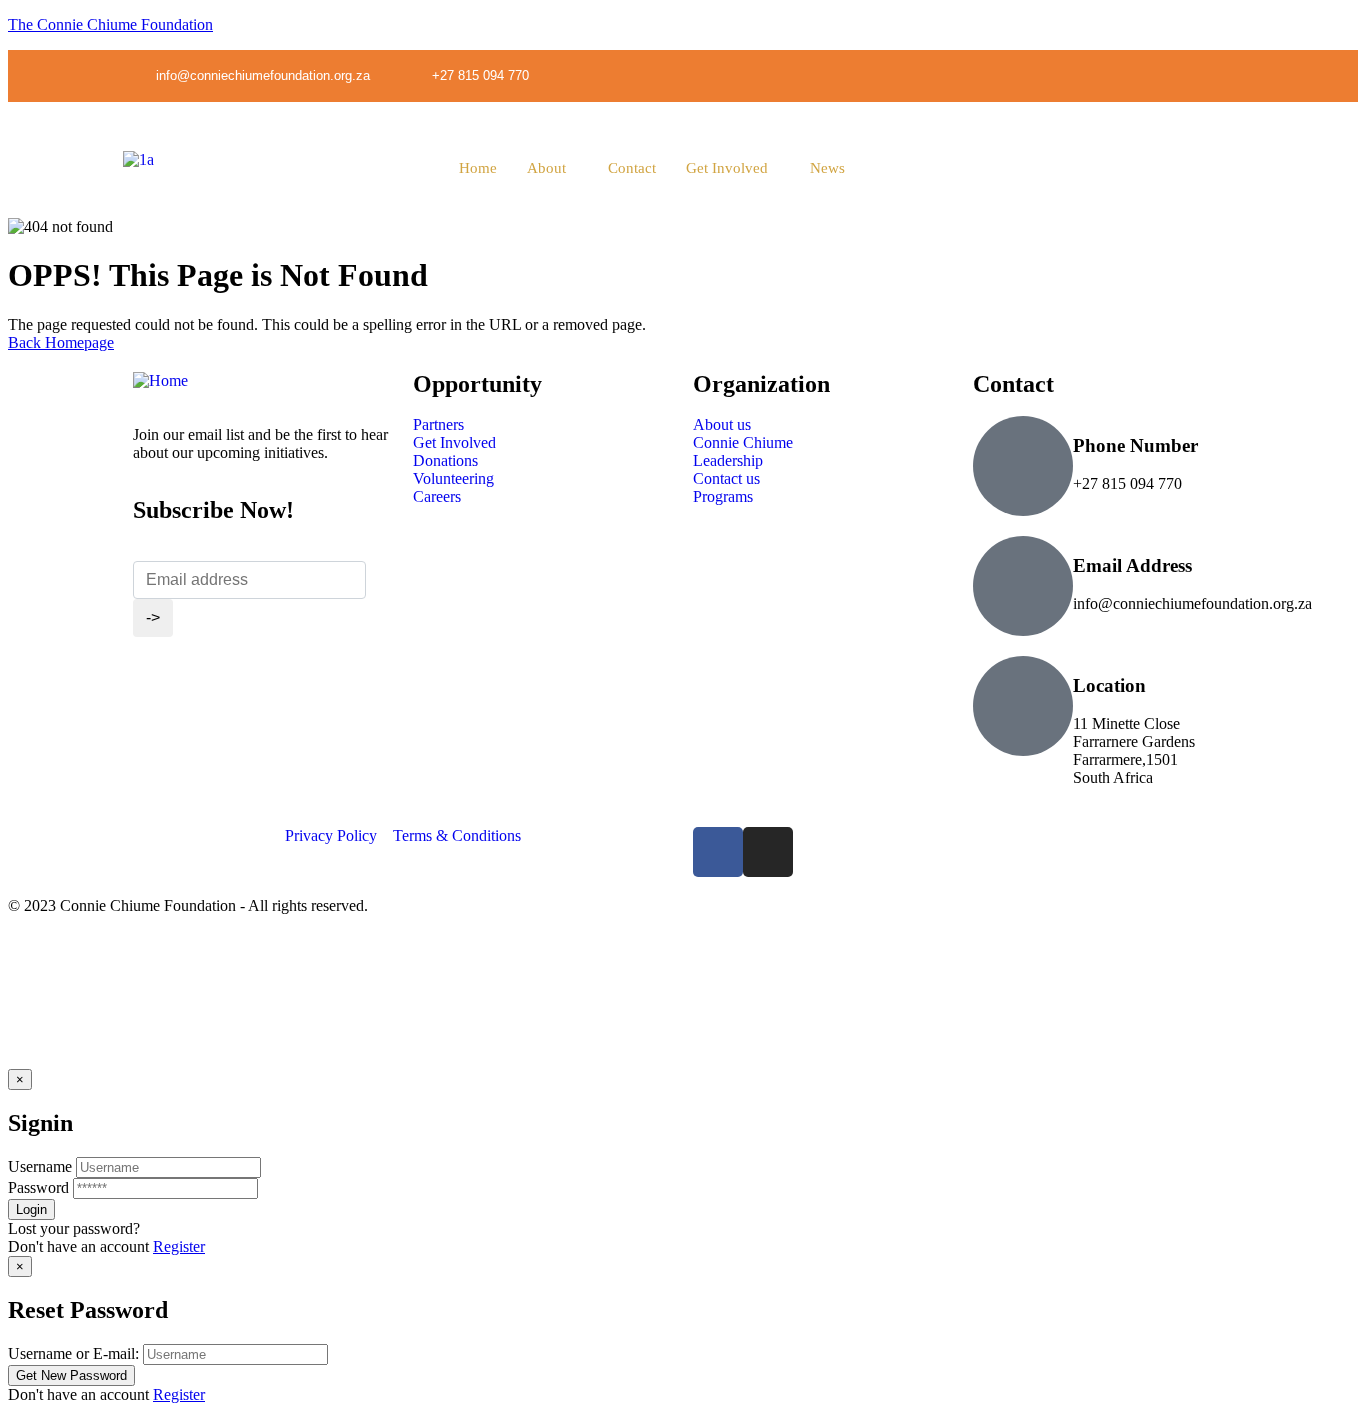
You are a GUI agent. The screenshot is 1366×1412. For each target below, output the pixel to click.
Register (179, 1246)
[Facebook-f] (1187, 75)
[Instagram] (1228, 75)
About (546, 168)
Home (478, 168)
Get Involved (727, 168)
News (827, 168)
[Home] (160, 380)
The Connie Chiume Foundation (110, 24)
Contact (632, 168)
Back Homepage (61, 342)
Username (40, 1166)
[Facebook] (718, 852)
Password (38, 1187)
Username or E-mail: (73, 1353)
